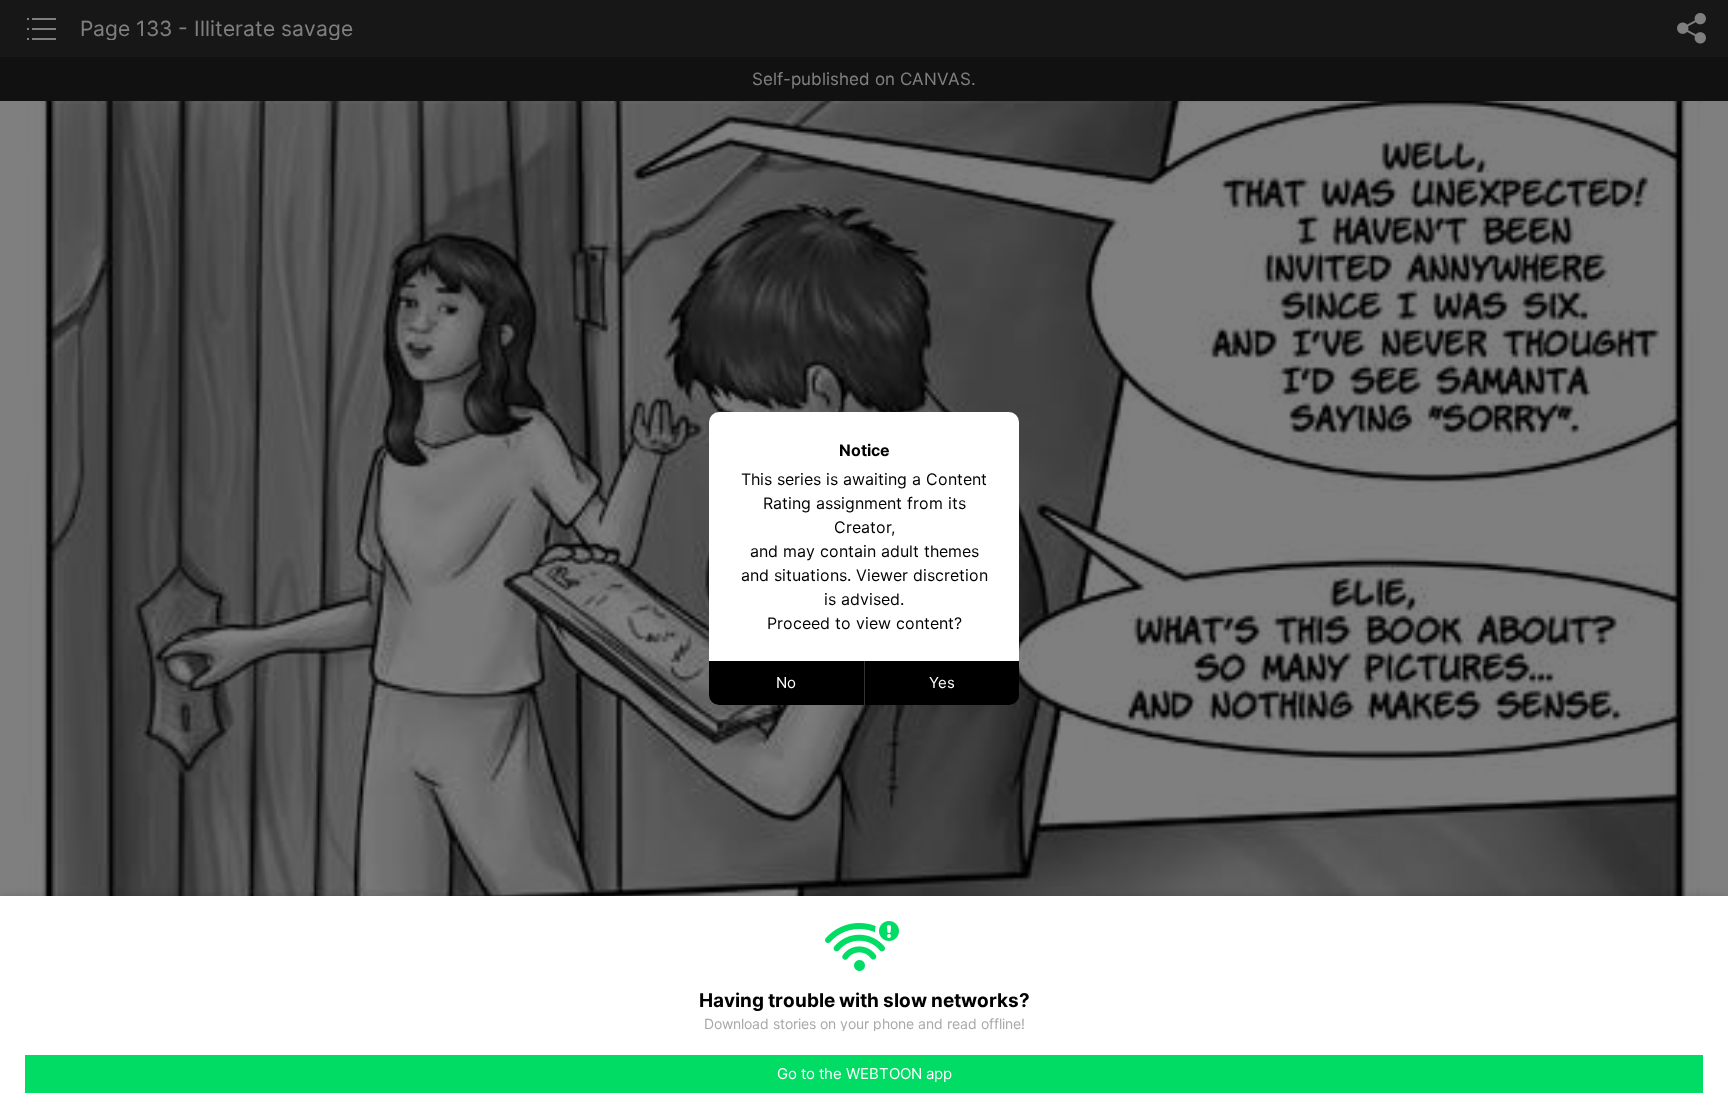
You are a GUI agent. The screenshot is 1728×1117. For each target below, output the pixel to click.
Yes (942, 682)
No (786, 682)
